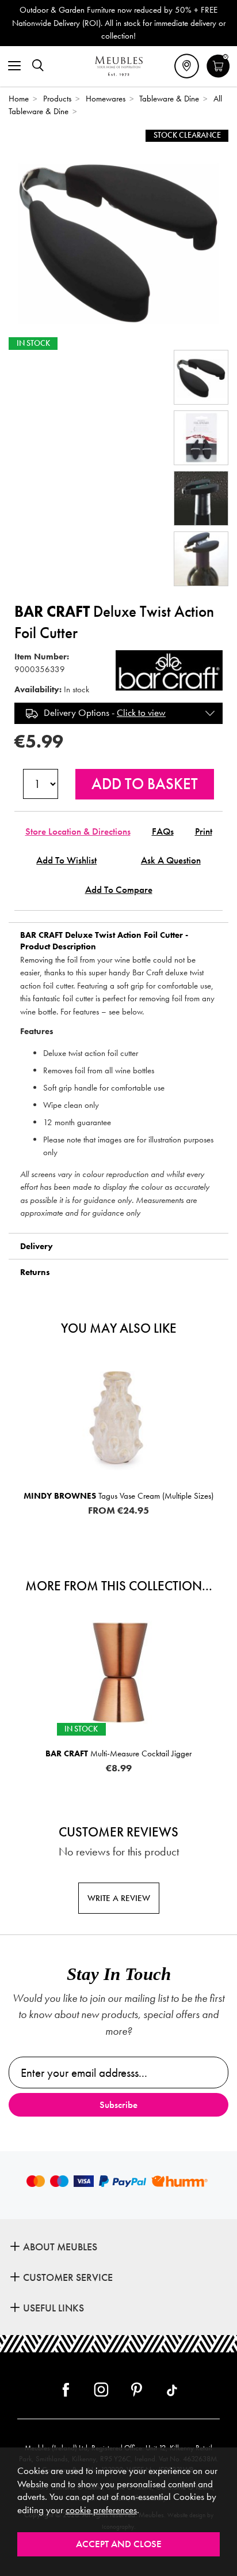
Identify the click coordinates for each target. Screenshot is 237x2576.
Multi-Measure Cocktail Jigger (118, 1753)
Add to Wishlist (66, 860)
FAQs (163, 831)
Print (204, 831)
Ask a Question (171, 860)
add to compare (119, 890)
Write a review (119, 1898)
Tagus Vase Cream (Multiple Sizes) (118, 1496)
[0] (218, 76)
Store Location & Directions (78, 831)
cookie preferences (101, 2510)
